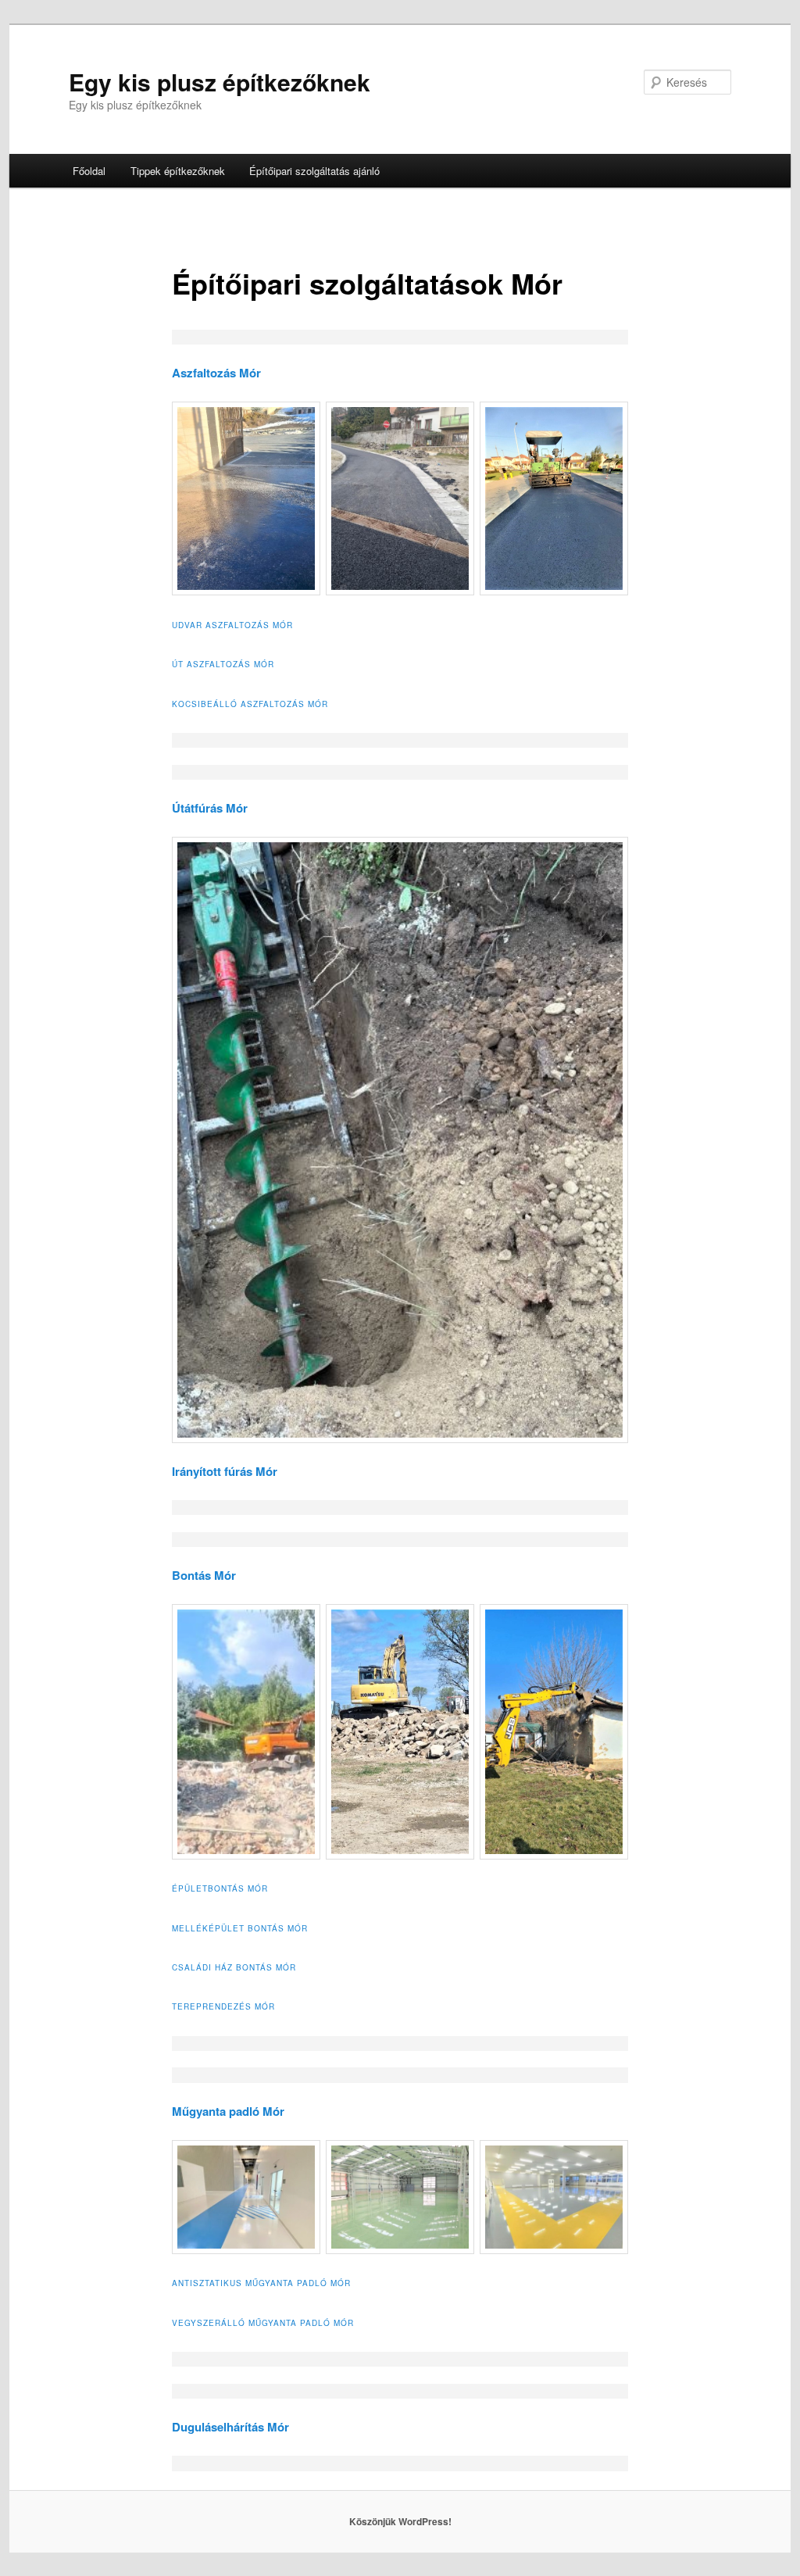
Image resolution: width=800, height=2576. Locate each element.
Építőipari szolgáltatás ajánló (314, 171)
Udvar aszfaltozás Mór (232, 625)
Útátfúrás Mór (210, 808)
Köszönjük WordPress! (400, 2521)
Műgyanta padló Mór (228, 2111)
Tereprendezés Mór (223, 2006)
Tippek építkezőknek (178, 171)
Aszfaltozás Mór (216, 373)
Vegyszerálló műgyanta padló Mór (263, 2323)
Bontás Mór (204, 1575)
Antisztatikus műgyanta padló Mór (261, 2283)
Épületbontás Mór (220, 1888)
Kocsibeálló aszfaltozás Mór (250, 704)
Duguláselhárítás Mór (230, 2427)
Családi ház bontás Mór (234, 1967)
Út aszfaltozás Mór (223, 664)
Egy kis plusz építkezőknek (220, 82)
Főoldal (89, 171)
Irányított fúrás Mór (225, 1471)
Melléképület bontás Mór (240, 1928)
